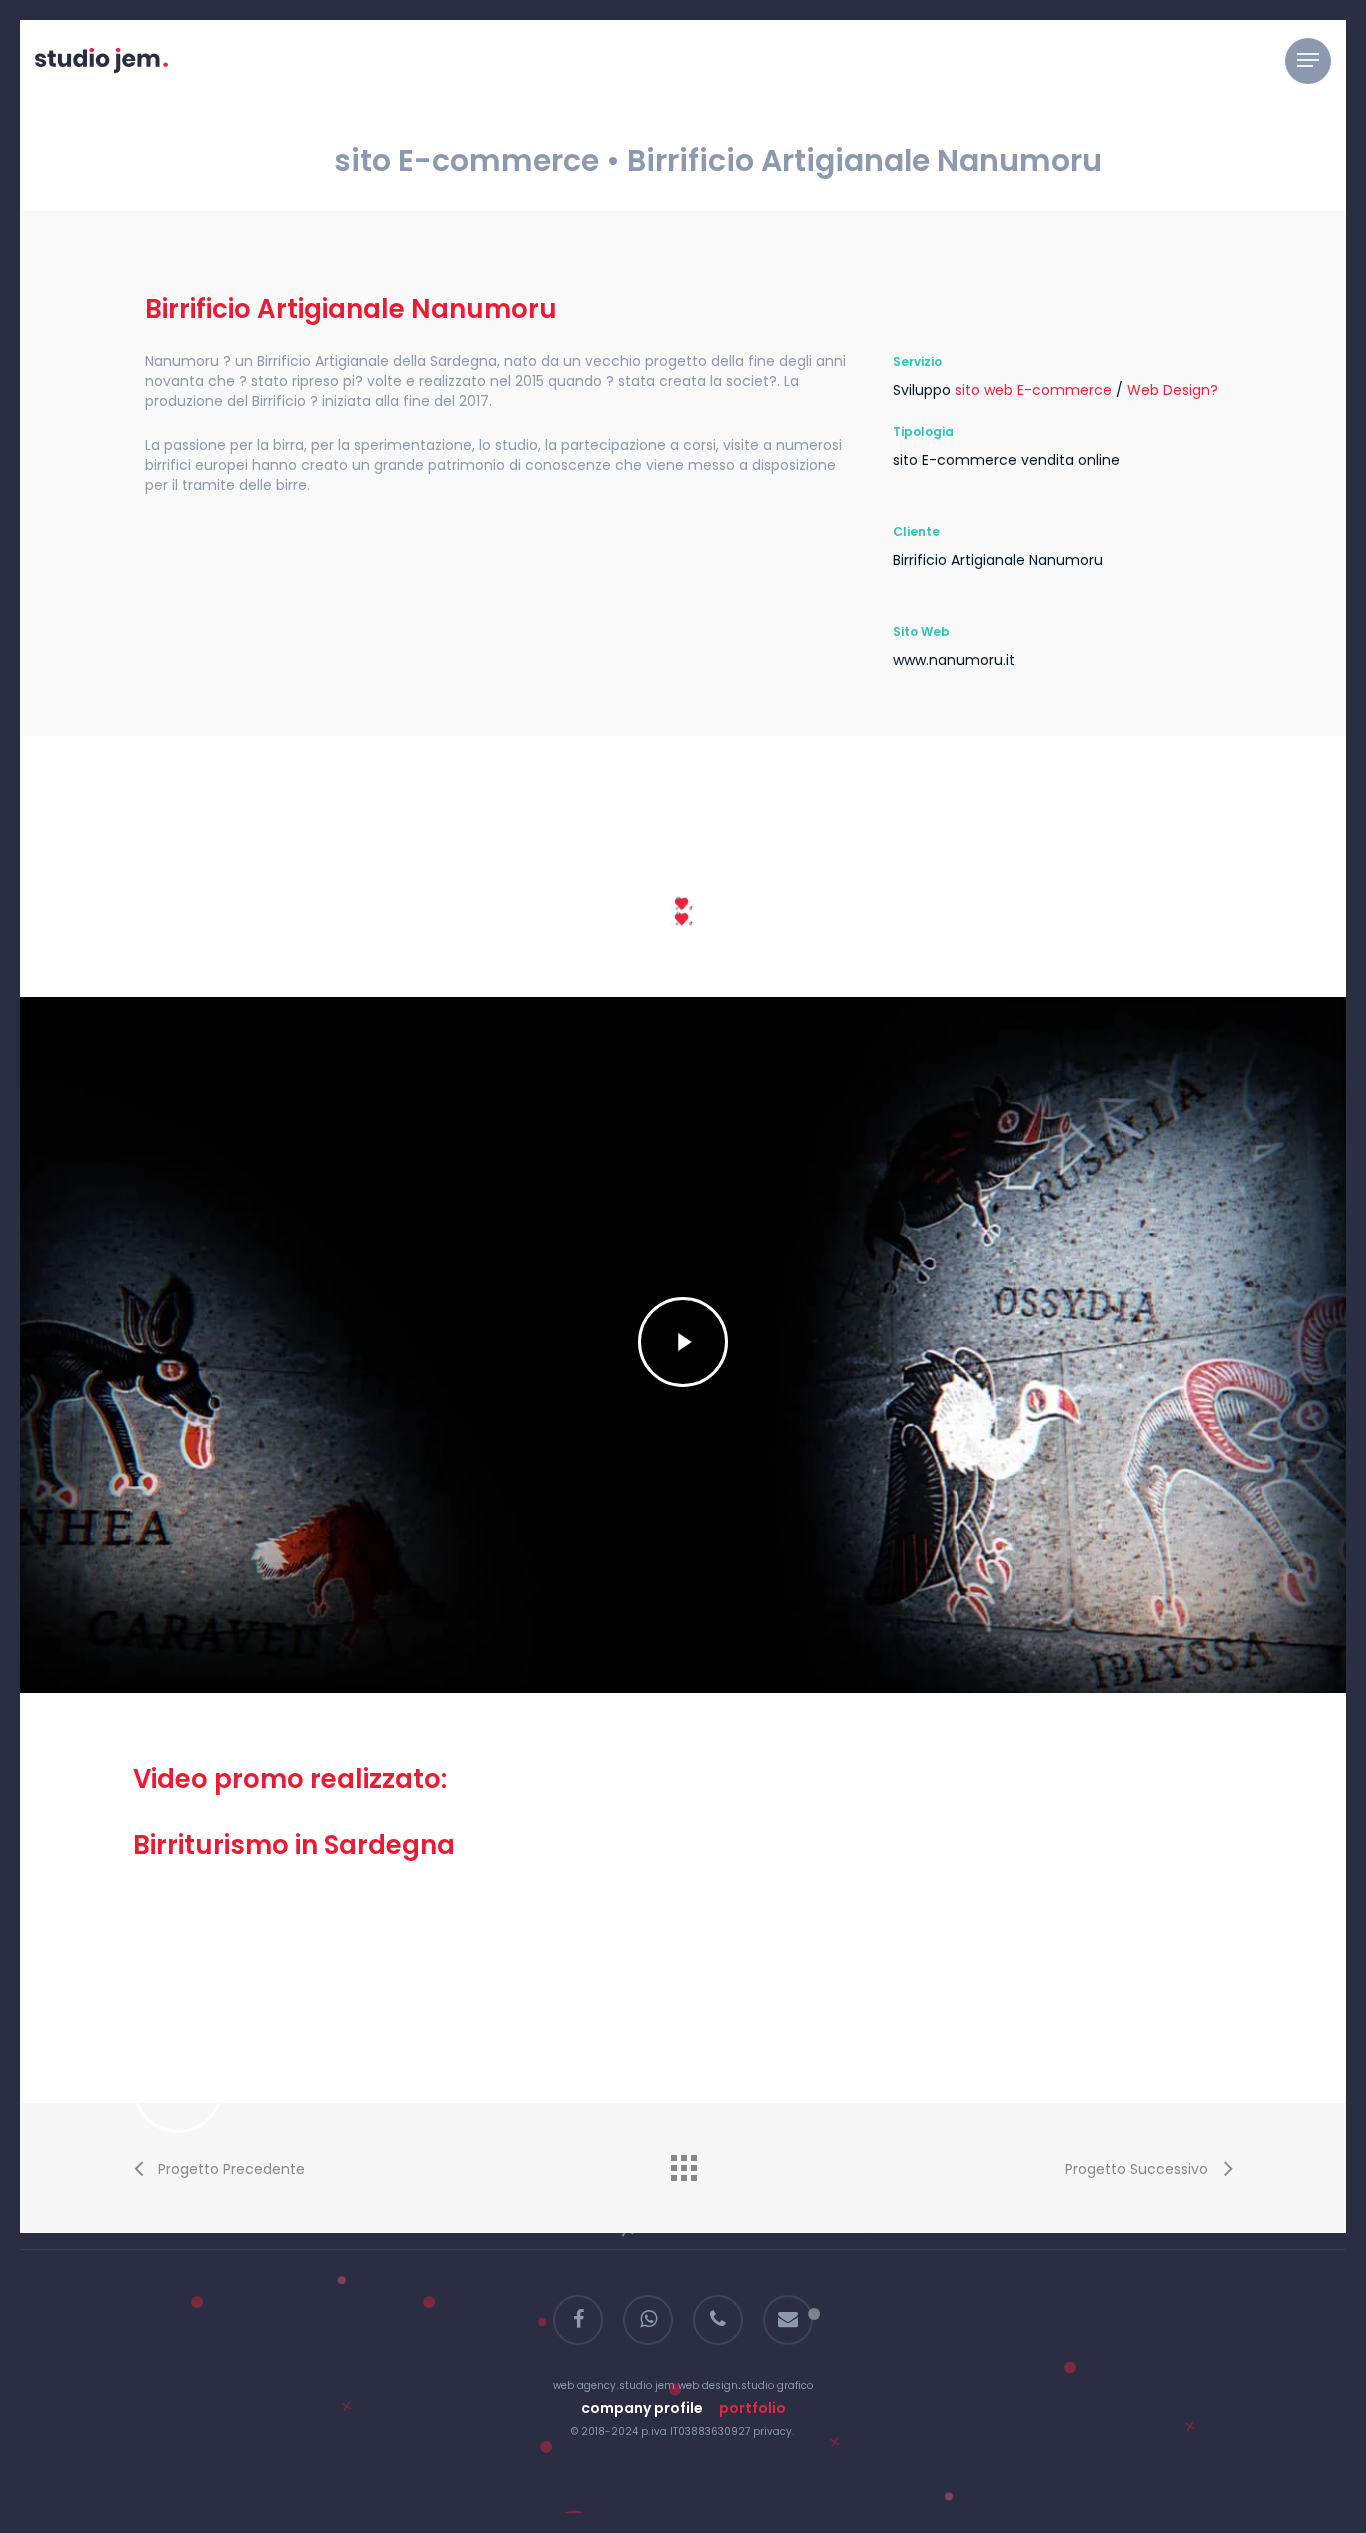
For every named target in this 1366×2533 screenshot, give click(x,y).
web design (708, 2385)
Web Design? (1172, 390)
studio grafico (777, 2385)
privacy (772, 2431)
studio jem (647, 2385)
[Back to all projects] (683, 2163)
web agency (584, 2385)
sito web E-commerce (1033, 390)
